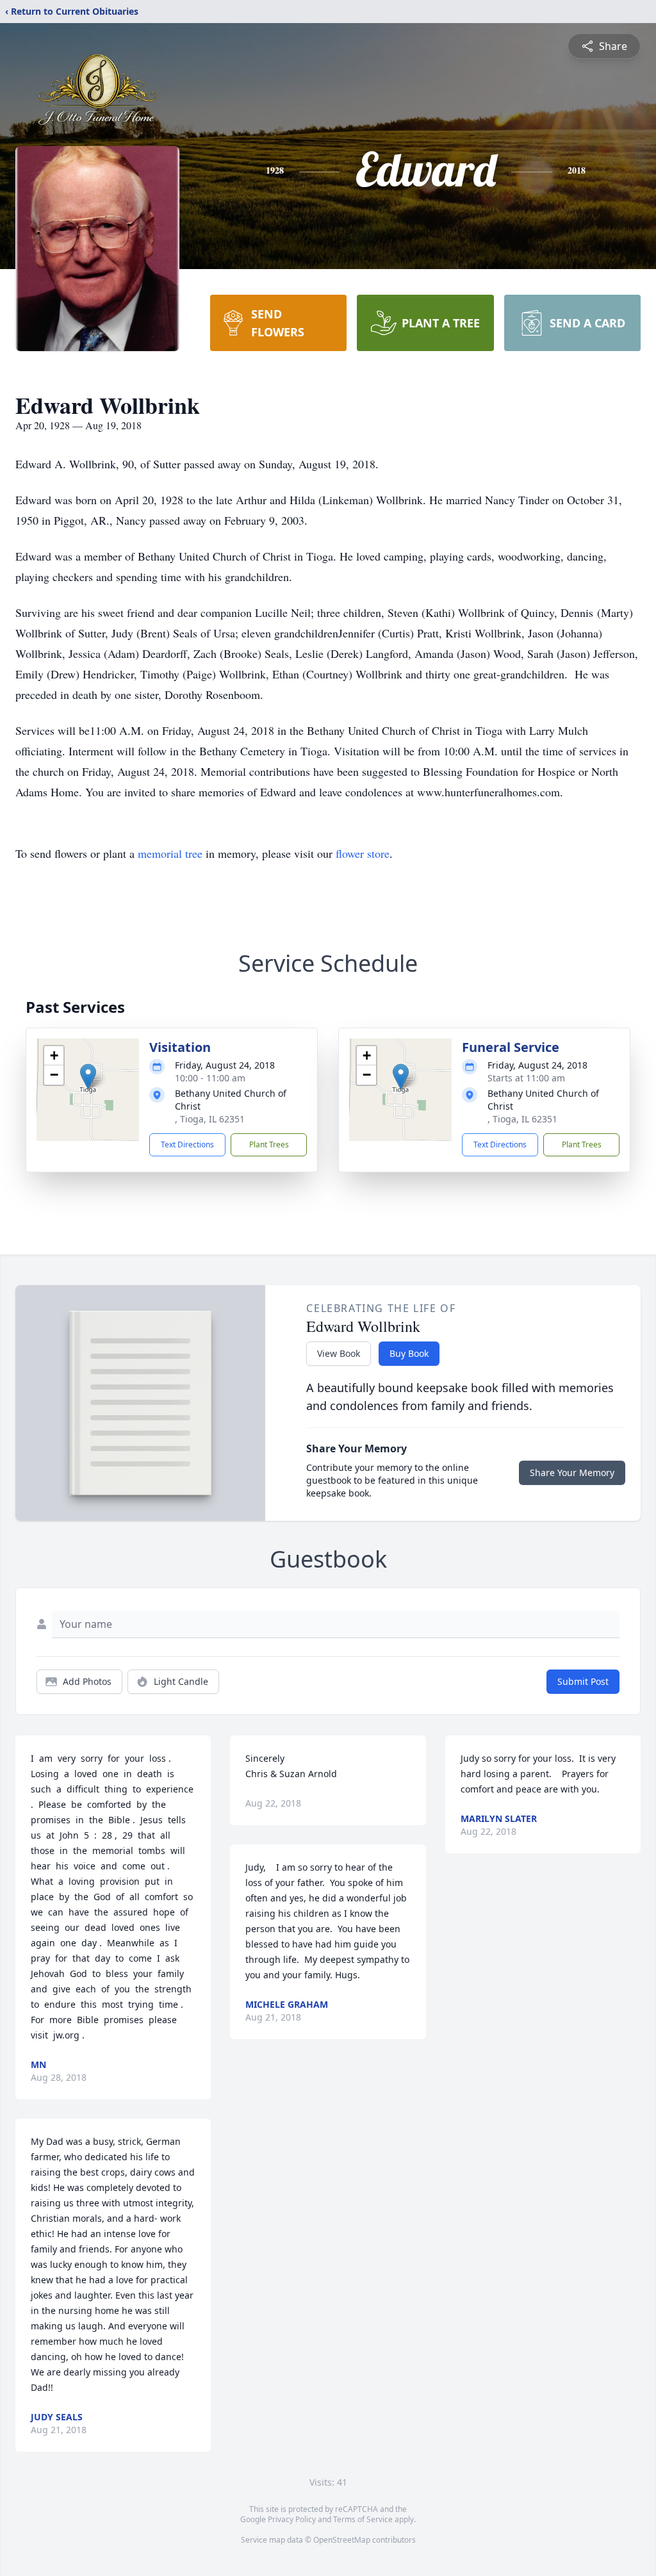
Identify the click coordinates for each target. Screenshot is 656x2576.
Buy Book (409, 1353)
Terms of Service (363, 2519)
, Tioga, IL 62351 (210, 1119)
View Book (339, 1353)
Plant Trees (269, 1144)
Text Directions (187, 1144)
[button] (88, 1077)
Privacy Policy (292, 2519)
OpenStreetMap (342, 2540)
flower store (363, 853)
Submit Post (583, 1681)
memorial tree (170, 853)
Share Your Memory (572, 1473)
